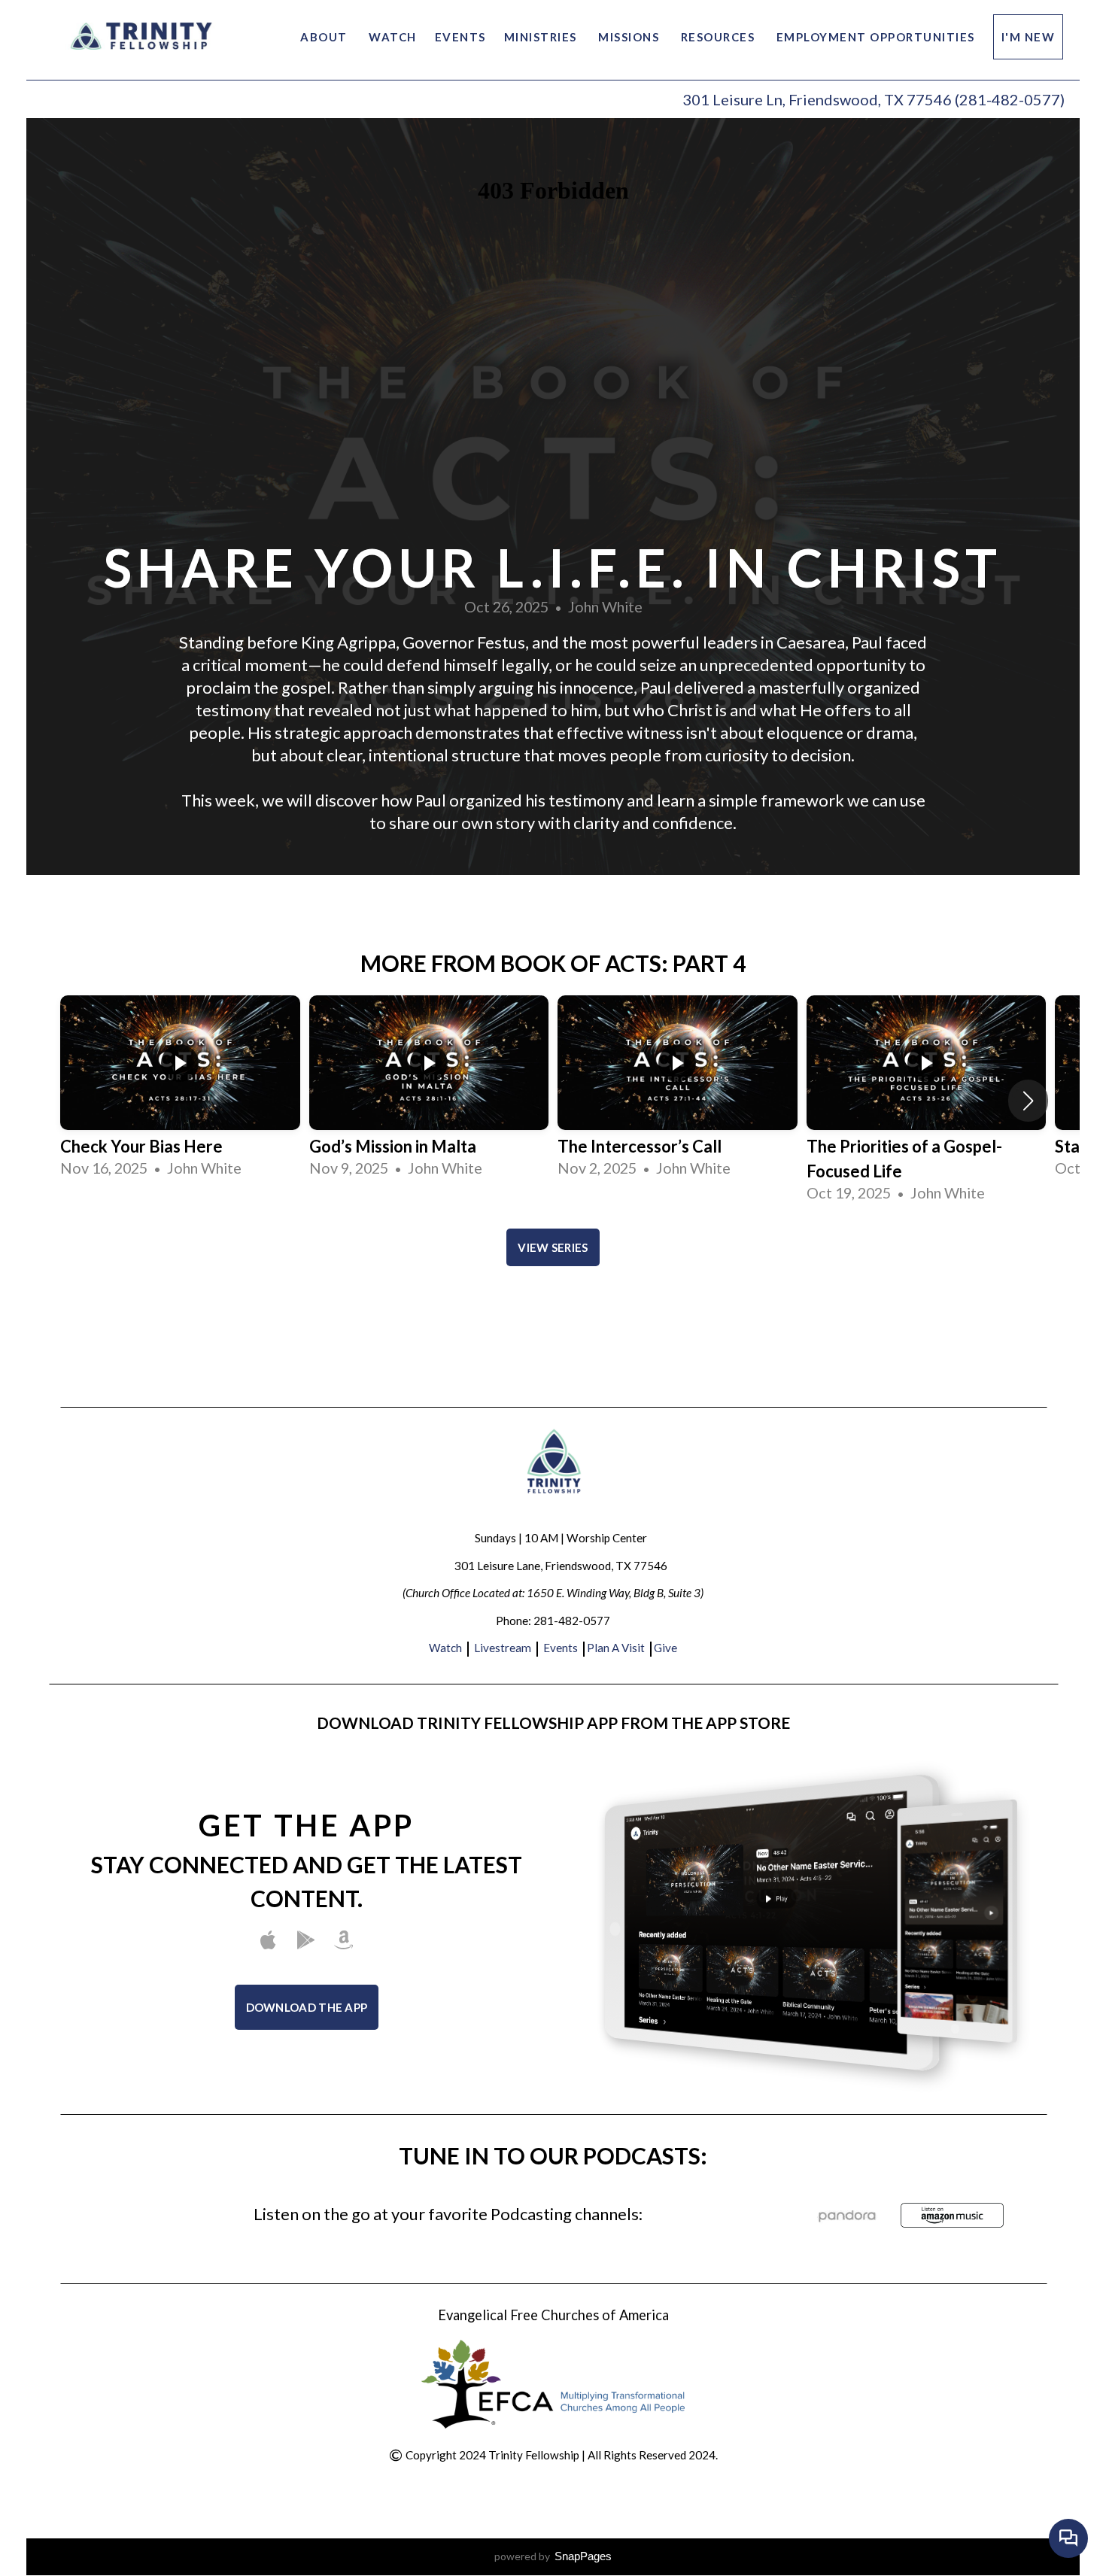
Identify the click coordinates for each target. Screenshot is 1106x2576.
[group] (180, 1088)
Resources (720, 37)
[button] (1028, 1101)
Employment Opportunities (876, 37)
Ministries (542, 37)
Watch (393, 37)
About (325, 37)
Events (460, 37)
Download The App (307, 2007)
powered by (553, 2556)
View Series (553, 1247)
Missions (630, 37)
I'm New (1029, 37)
